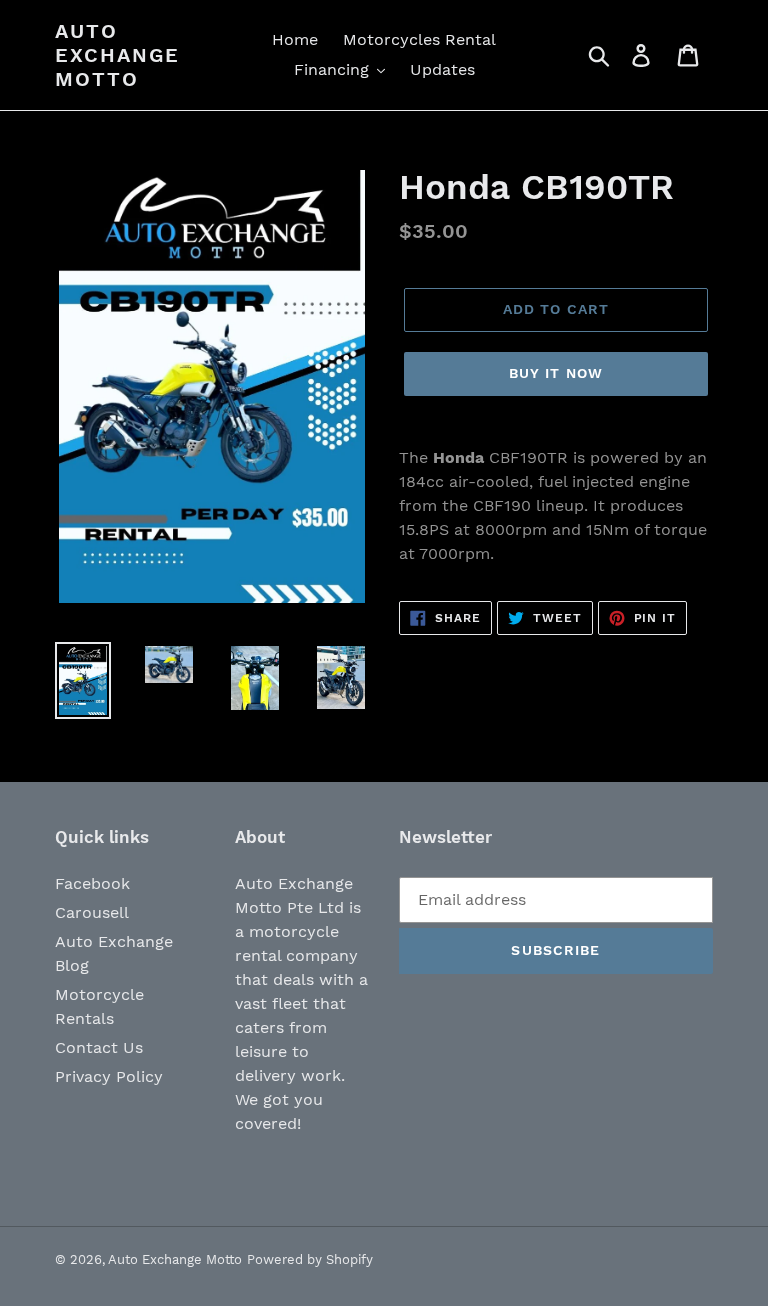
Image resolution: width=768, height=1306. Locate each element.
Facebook (92, 883)
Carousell (92, 912)
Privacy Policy (109, 1076)
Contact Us (99, 1047)
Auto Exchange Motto (117, 55)
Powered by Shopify (310, 1259)
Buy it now (556, 373)
